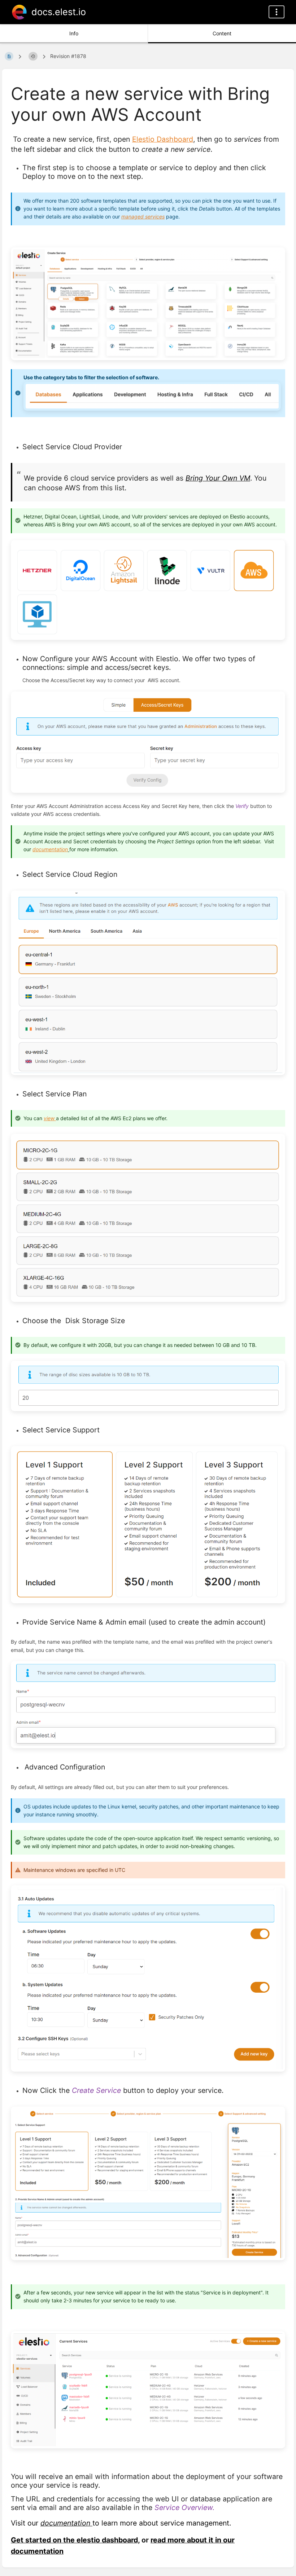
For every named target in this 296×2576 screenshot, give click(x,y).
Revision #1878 (68, 56)
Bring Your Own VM (218, 478)
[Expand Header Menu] (277, 12)
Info (74, 33)
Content (222, 33)
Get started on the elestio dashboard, (75, 2540)
